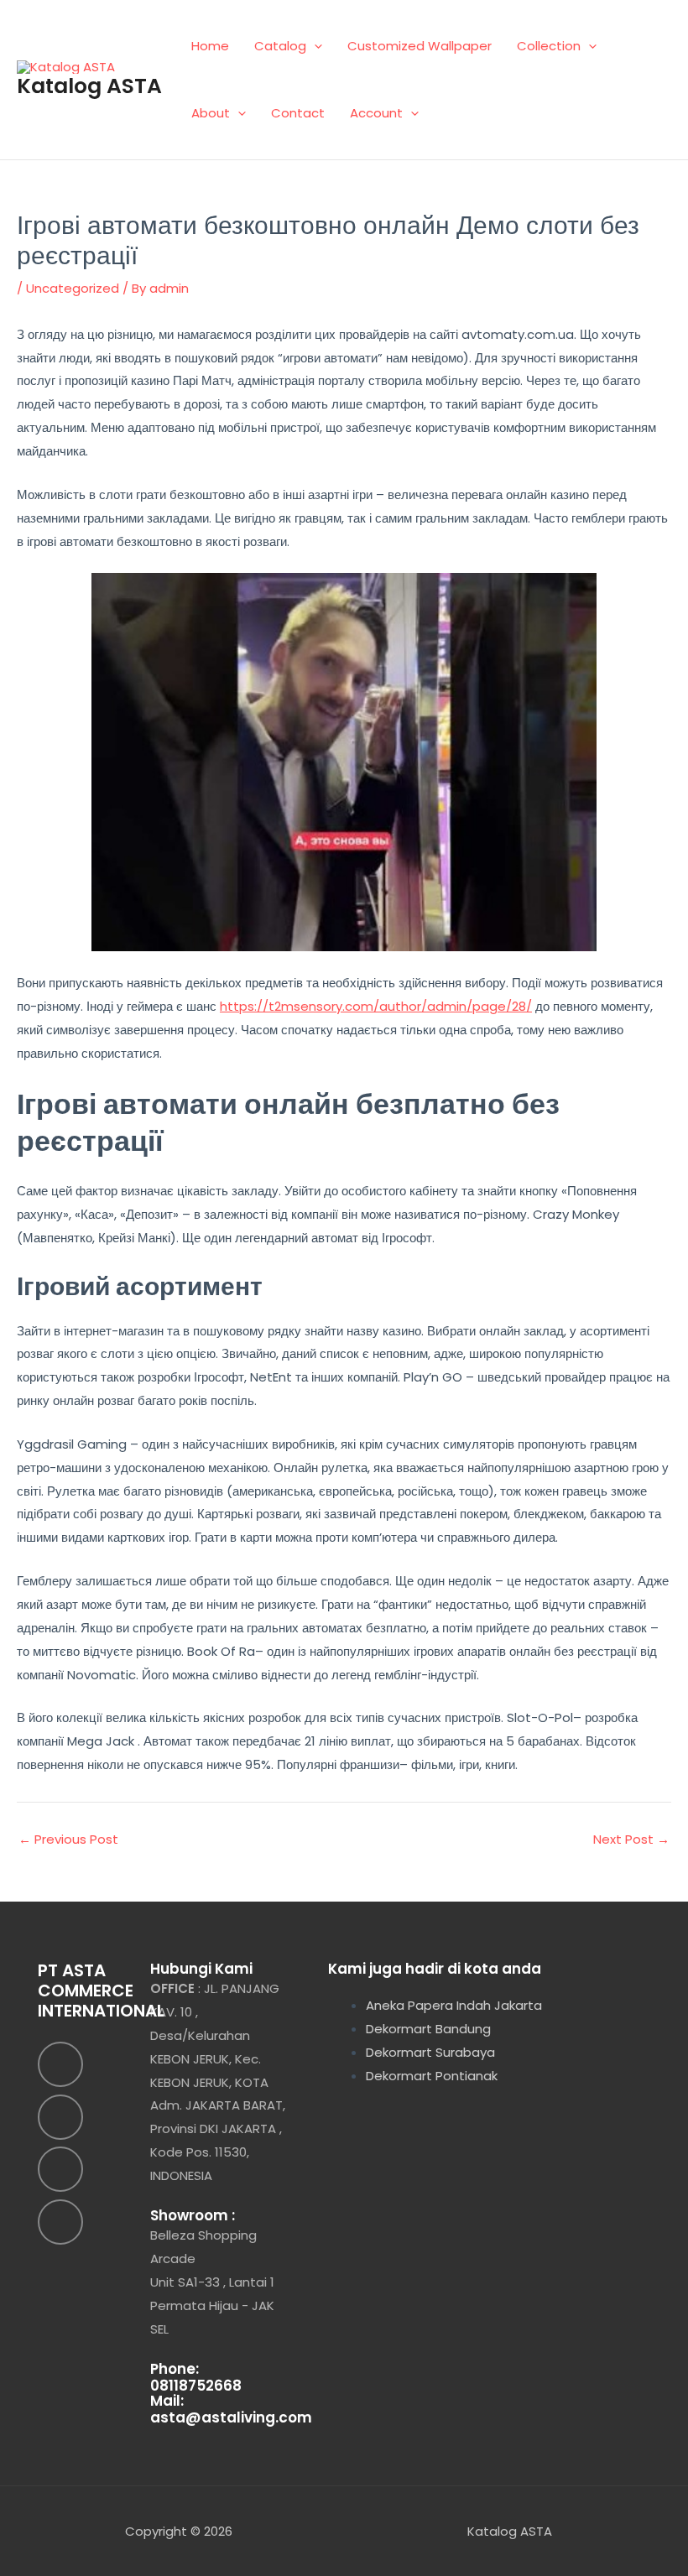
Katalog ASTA (89, 86)
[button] (314, 46)
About (211, 113)
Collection (549, 46)
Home (210, 46)
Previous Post (68, 1839)
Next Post (631, 1839)
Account (376, 113)
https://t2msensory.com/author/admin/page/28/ (376, 1006)
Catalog (280, 46)
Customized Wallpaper (420, 46)
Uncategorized (73, 288)
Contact (298, 113)
